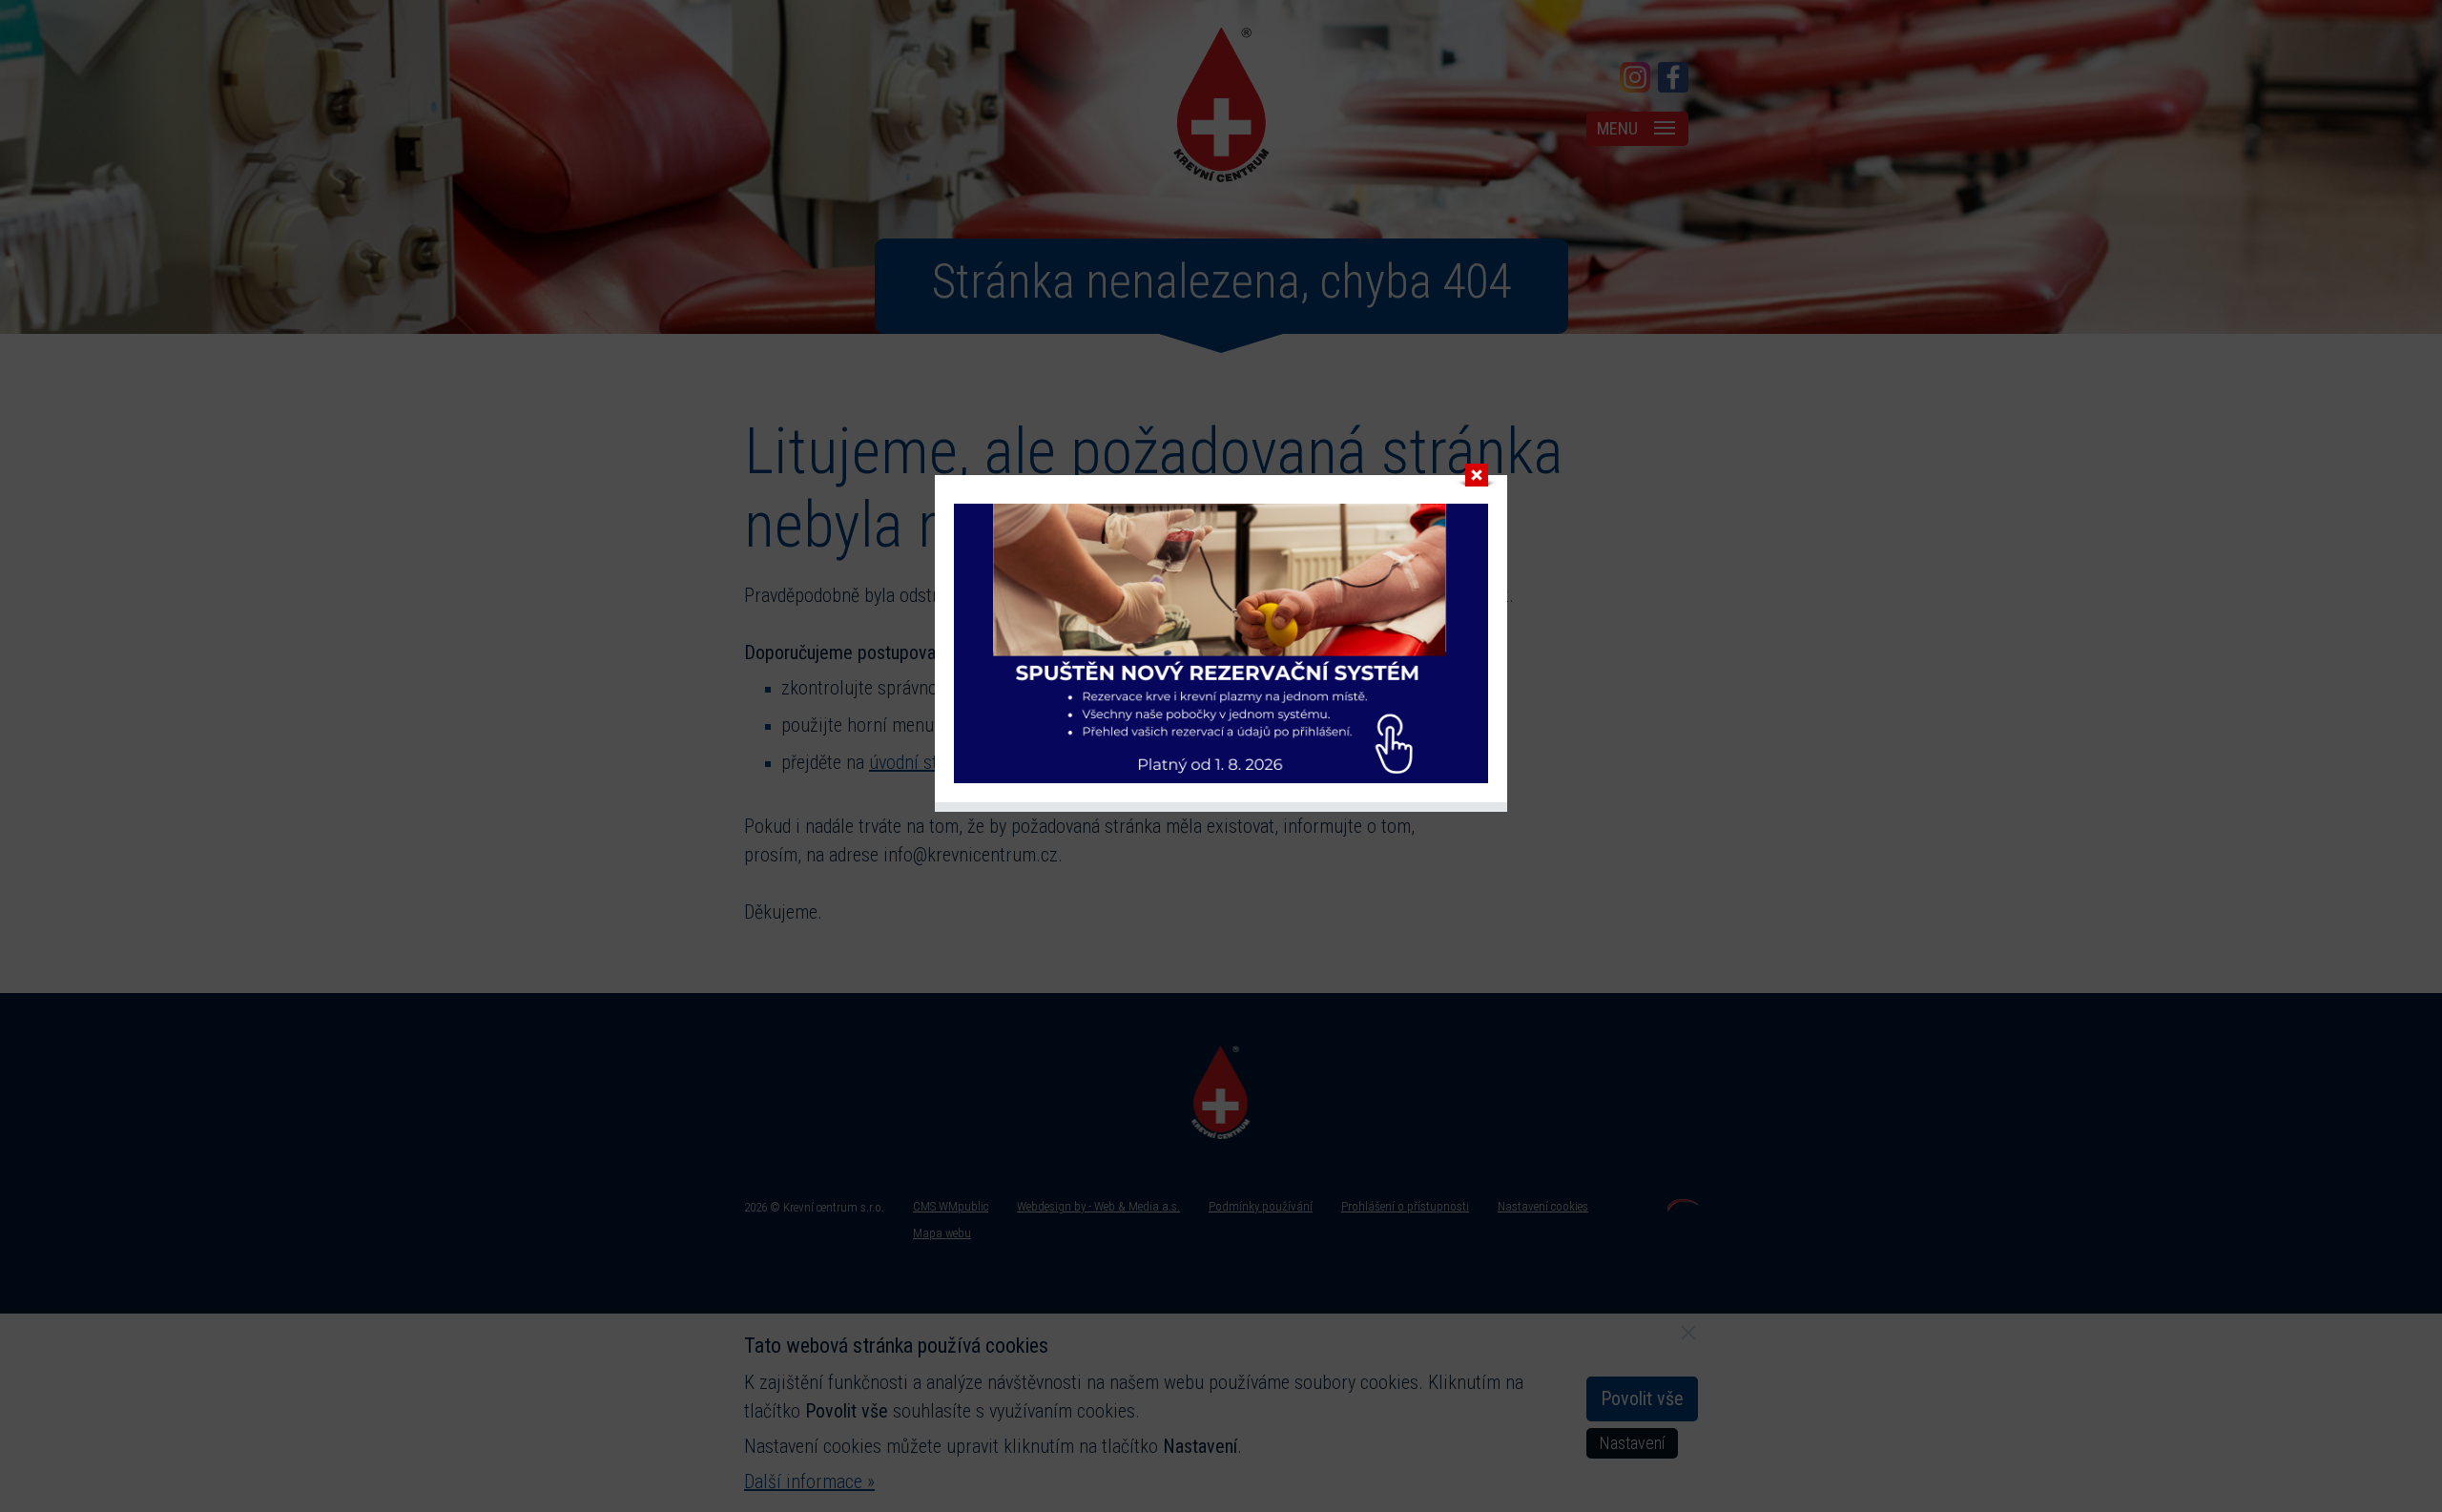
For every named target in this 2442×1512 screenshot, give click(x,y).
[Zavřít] (1477, 480)
